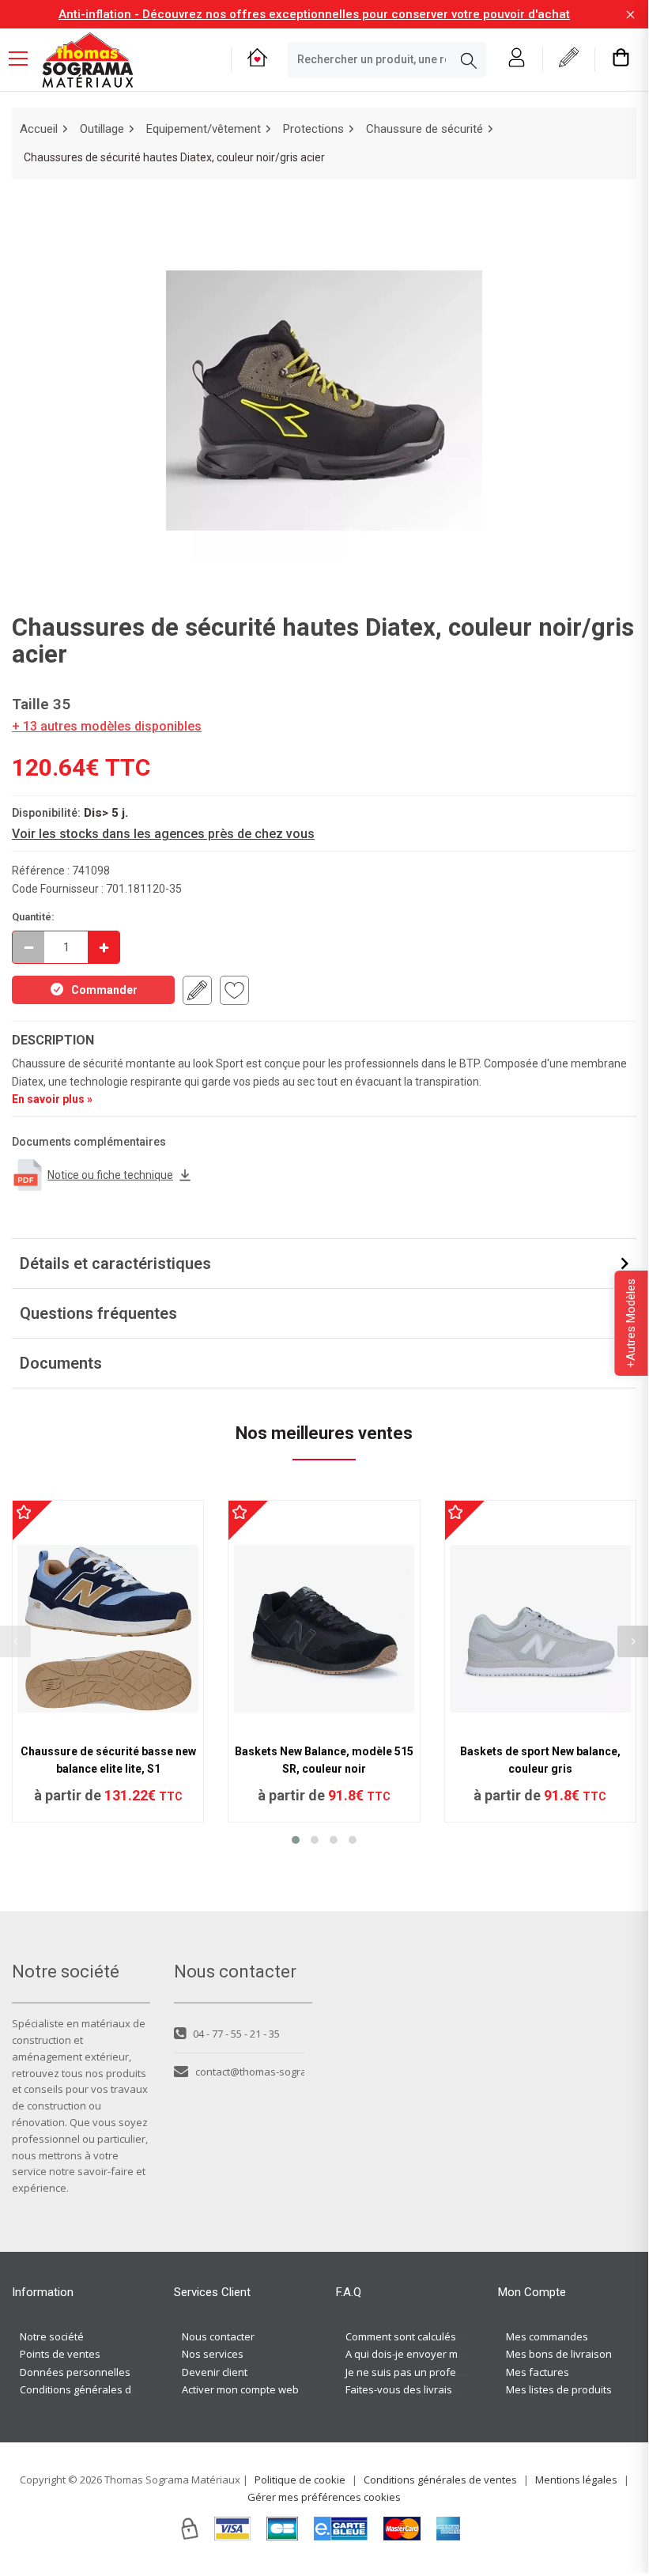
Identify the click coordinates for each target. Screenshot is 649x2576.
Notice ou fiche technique (110, 1175)
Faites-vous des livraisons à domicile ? (437, 2389)
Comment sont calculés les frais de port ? (443, 2336)
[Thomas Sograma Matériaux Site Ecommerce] (88, 60)
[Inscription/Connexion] (517, 60)
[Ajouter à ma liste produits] (234, 990)
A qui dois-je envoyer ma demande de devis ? (455, 2354)
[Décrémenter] (28, 947)
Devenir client (215, 2372)
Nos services (213, 2354)
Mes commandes (547, 2336)
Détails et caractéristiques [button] (115, 1263)
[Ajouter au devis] (197, 990)
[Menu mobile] (25, 58)
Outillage (102, 129)
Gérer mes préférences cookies (324, 2497)
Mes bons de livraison (559, 2354)
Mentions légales (576, 2480)
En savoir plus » (52, 1099)
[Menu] (25, 60)
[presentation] (633, 1641)
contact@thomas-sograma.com (250, 2072)
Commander (104, 990)
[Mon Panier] (621, 60)
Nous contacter (218, 2336)
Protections (313, 129)
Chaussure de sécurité (424, 129)
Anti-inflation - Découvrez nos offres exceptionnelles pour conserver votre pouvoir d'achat (314, 14)
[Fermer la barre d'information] (630, 15)
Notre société (52, 2336)
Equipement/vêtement (204, 129)
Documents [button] (61, 1363)
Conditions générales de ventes (96, 2389)
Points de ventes (60, 2354)
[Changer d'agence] (257, 60)
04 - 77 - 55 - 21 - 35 (236, 2034)
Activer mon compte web (240, 2389)
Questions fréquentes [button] (98, 1313)
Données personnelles (75, 2372)
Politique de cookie (300, 2480)
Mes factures (538, 2372)
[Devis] (569, 60)
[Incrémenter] (104, 947)
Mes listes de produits (559, 2389)
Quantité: (33, 917)
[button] (296, 1840)
